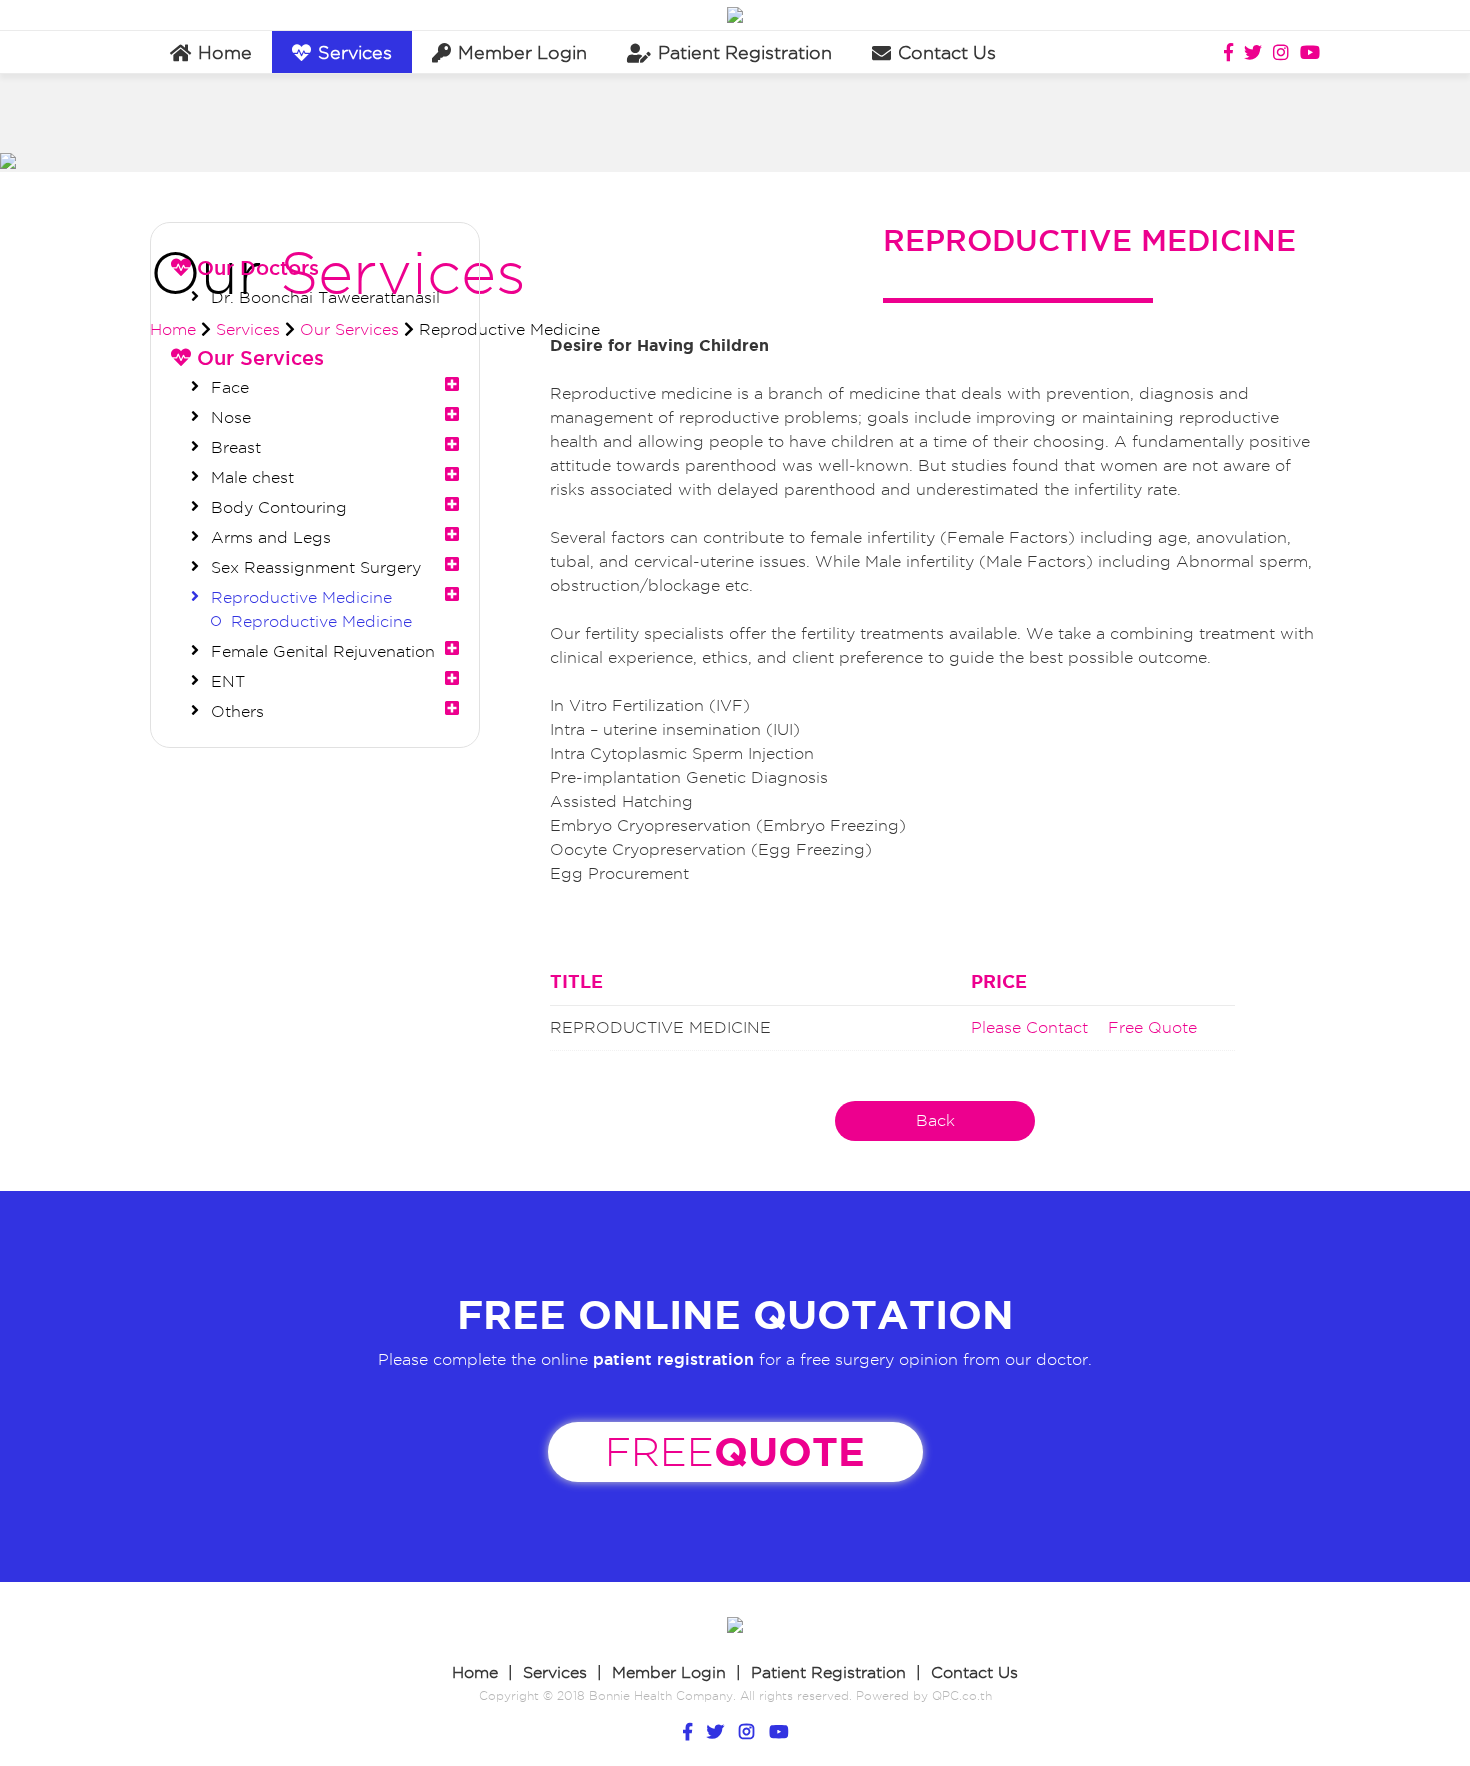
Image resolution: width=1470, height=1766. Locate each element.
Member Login (669, 1672)
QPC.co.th (962, 1695)
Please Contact (1029, 1027)
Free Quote (1152, 1027)
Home (475, 1672)
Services (355, 52)
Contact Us (974, 1672)
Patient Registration (828, 1672)
